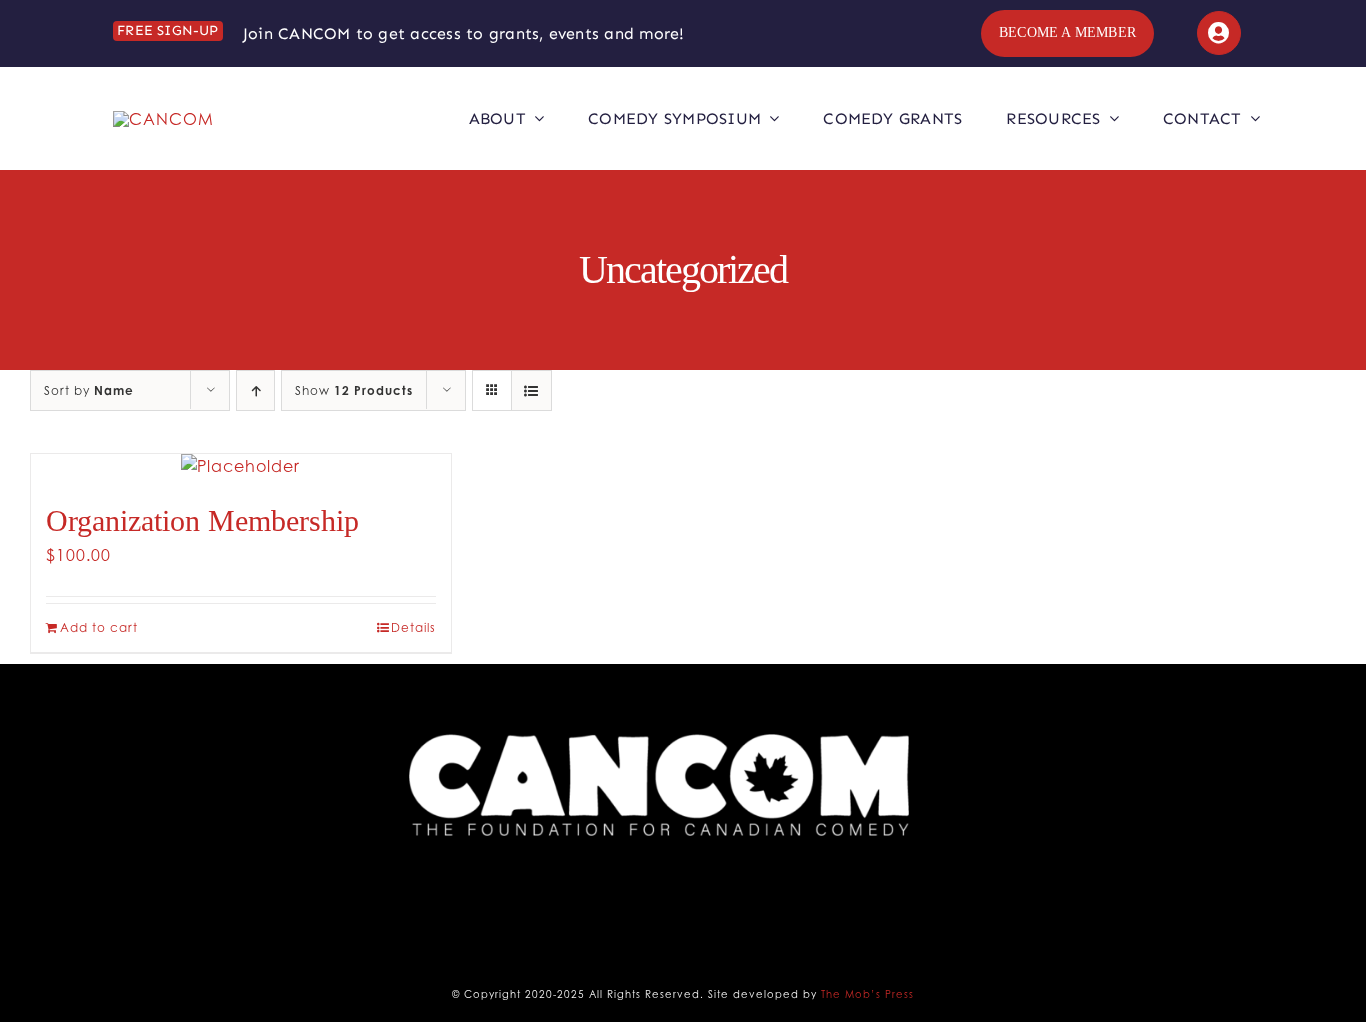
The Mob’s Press (867, 994)
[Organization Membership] (241, 466)
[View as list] (531, 390)
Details (413, 627)
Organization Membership (202, 520)
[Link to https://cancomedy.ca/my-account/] (1219, 33)
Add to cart (99, 627)
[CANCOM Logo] (163, 119)
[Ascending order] (255, 390)
